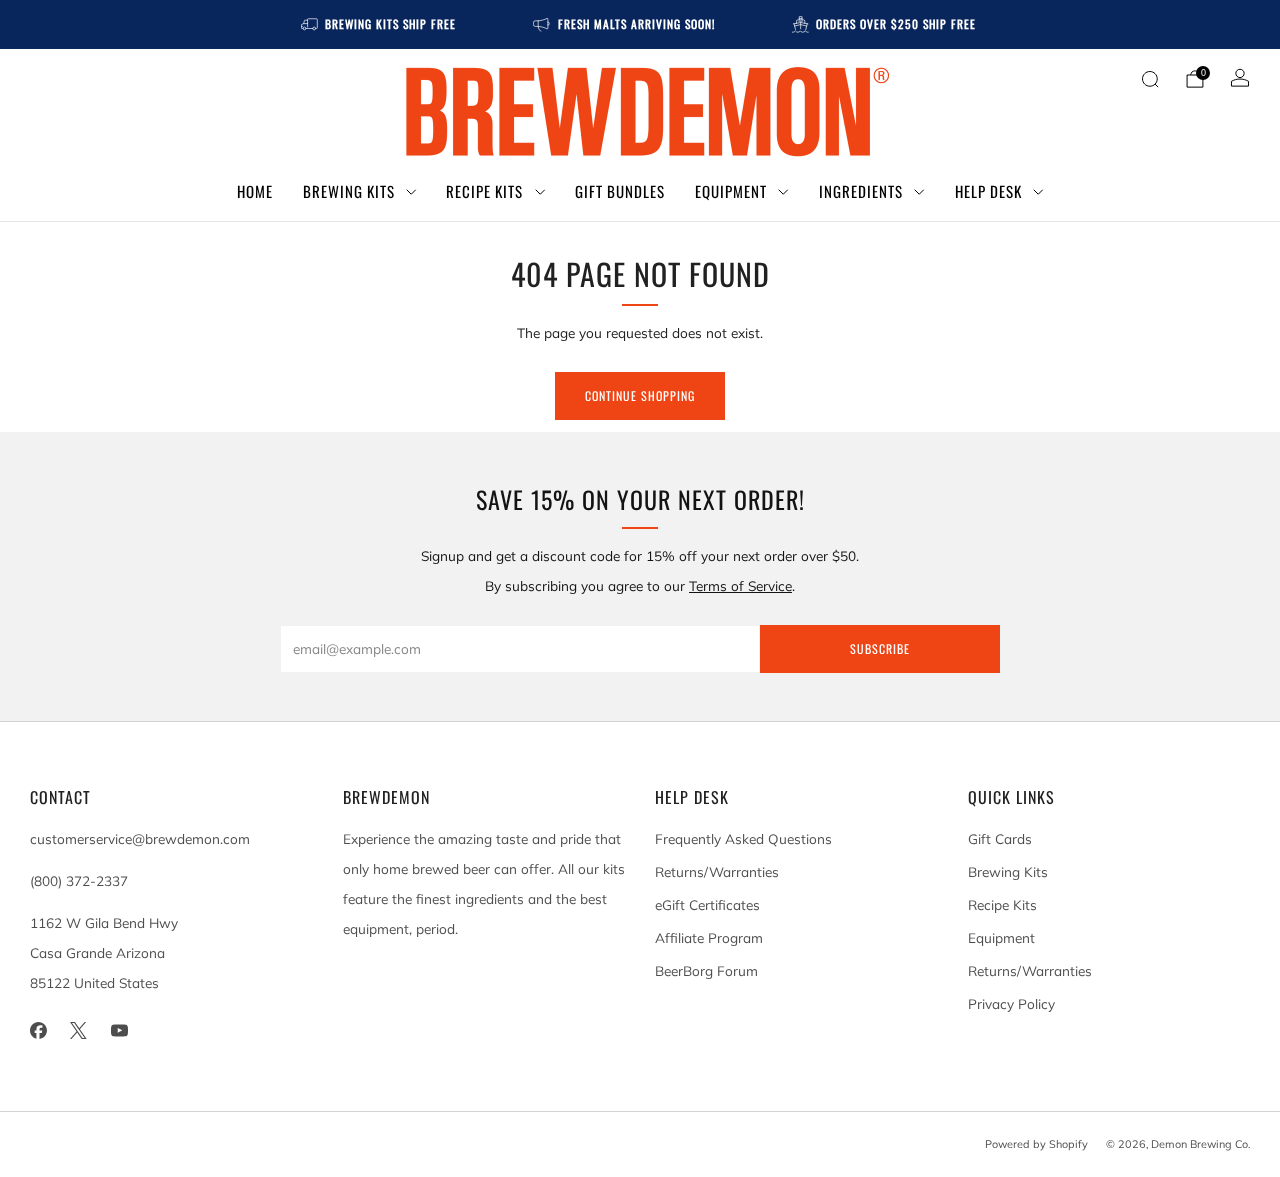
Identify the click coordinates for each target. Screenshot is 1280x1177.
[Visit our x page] (79, 1030)
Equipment (731, 191)
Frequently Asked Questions (743, 838)
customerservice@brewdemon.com (140, 838)
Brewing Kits (349, 191)
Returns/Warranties (717, 871)
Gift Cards (1000, 838)
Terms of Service (740, 585)
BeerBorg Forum (706, 970)
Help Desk (988, 191)
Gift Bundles (620, 191)
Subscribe (880, 648)
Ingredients (861, 191)
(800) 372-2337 (79, 880)
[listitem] (380, 24)
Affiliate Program (709, 937)
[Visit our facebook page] (38, 1030)
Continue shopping (640, 395)
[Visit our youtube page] (119, 1030)
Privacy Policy (1011, 1003)
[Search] (1150, 79)
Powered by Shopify (1036, 1144)
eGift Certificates (707, 904)
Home (255, 191)
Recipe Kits (484, 191)
